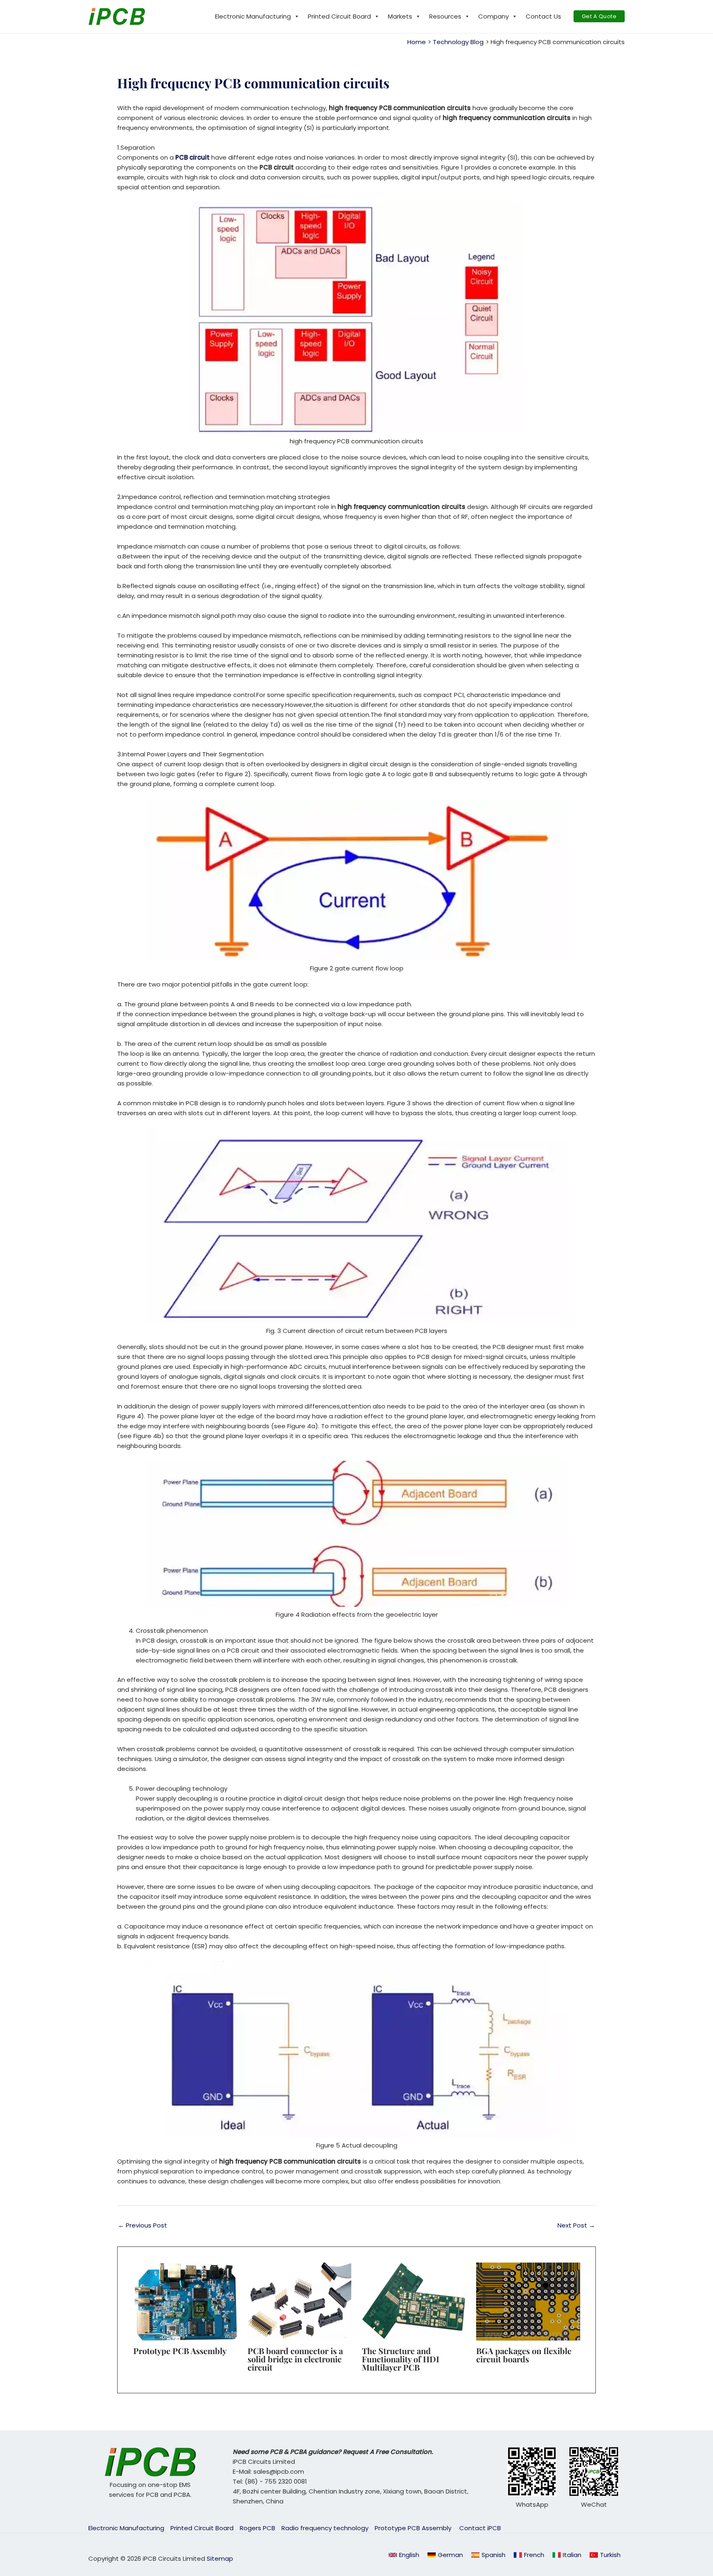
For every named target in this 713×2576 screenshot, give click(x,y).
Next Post (576, 2225)
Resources (445, 16)
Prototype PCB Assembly (181, 2351)
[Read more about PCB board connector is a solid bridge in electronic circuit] (300, 2301)
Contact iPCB (480, 2528)
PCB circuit (192, 157)
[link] (445, 2555)
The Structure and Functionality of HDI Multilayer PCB (401, 2359)
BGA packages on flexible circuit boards (524, 2355)
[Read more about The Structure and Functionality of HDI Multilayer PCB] (414, 2301)
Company (493, 16)
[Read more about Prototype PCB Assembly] (185, 2301)
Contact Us (543, 16)
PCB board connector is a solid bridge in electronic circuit (295, 2359)
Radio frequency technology (325, 2528)
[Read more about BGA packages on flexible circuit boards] (528, 2301)
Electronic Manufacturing (253, 16)
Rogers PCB (257, 2528)
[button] (599, 16)
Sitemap (220, 2558)
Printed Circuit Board (339, 16)
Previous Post (143, 2225)
